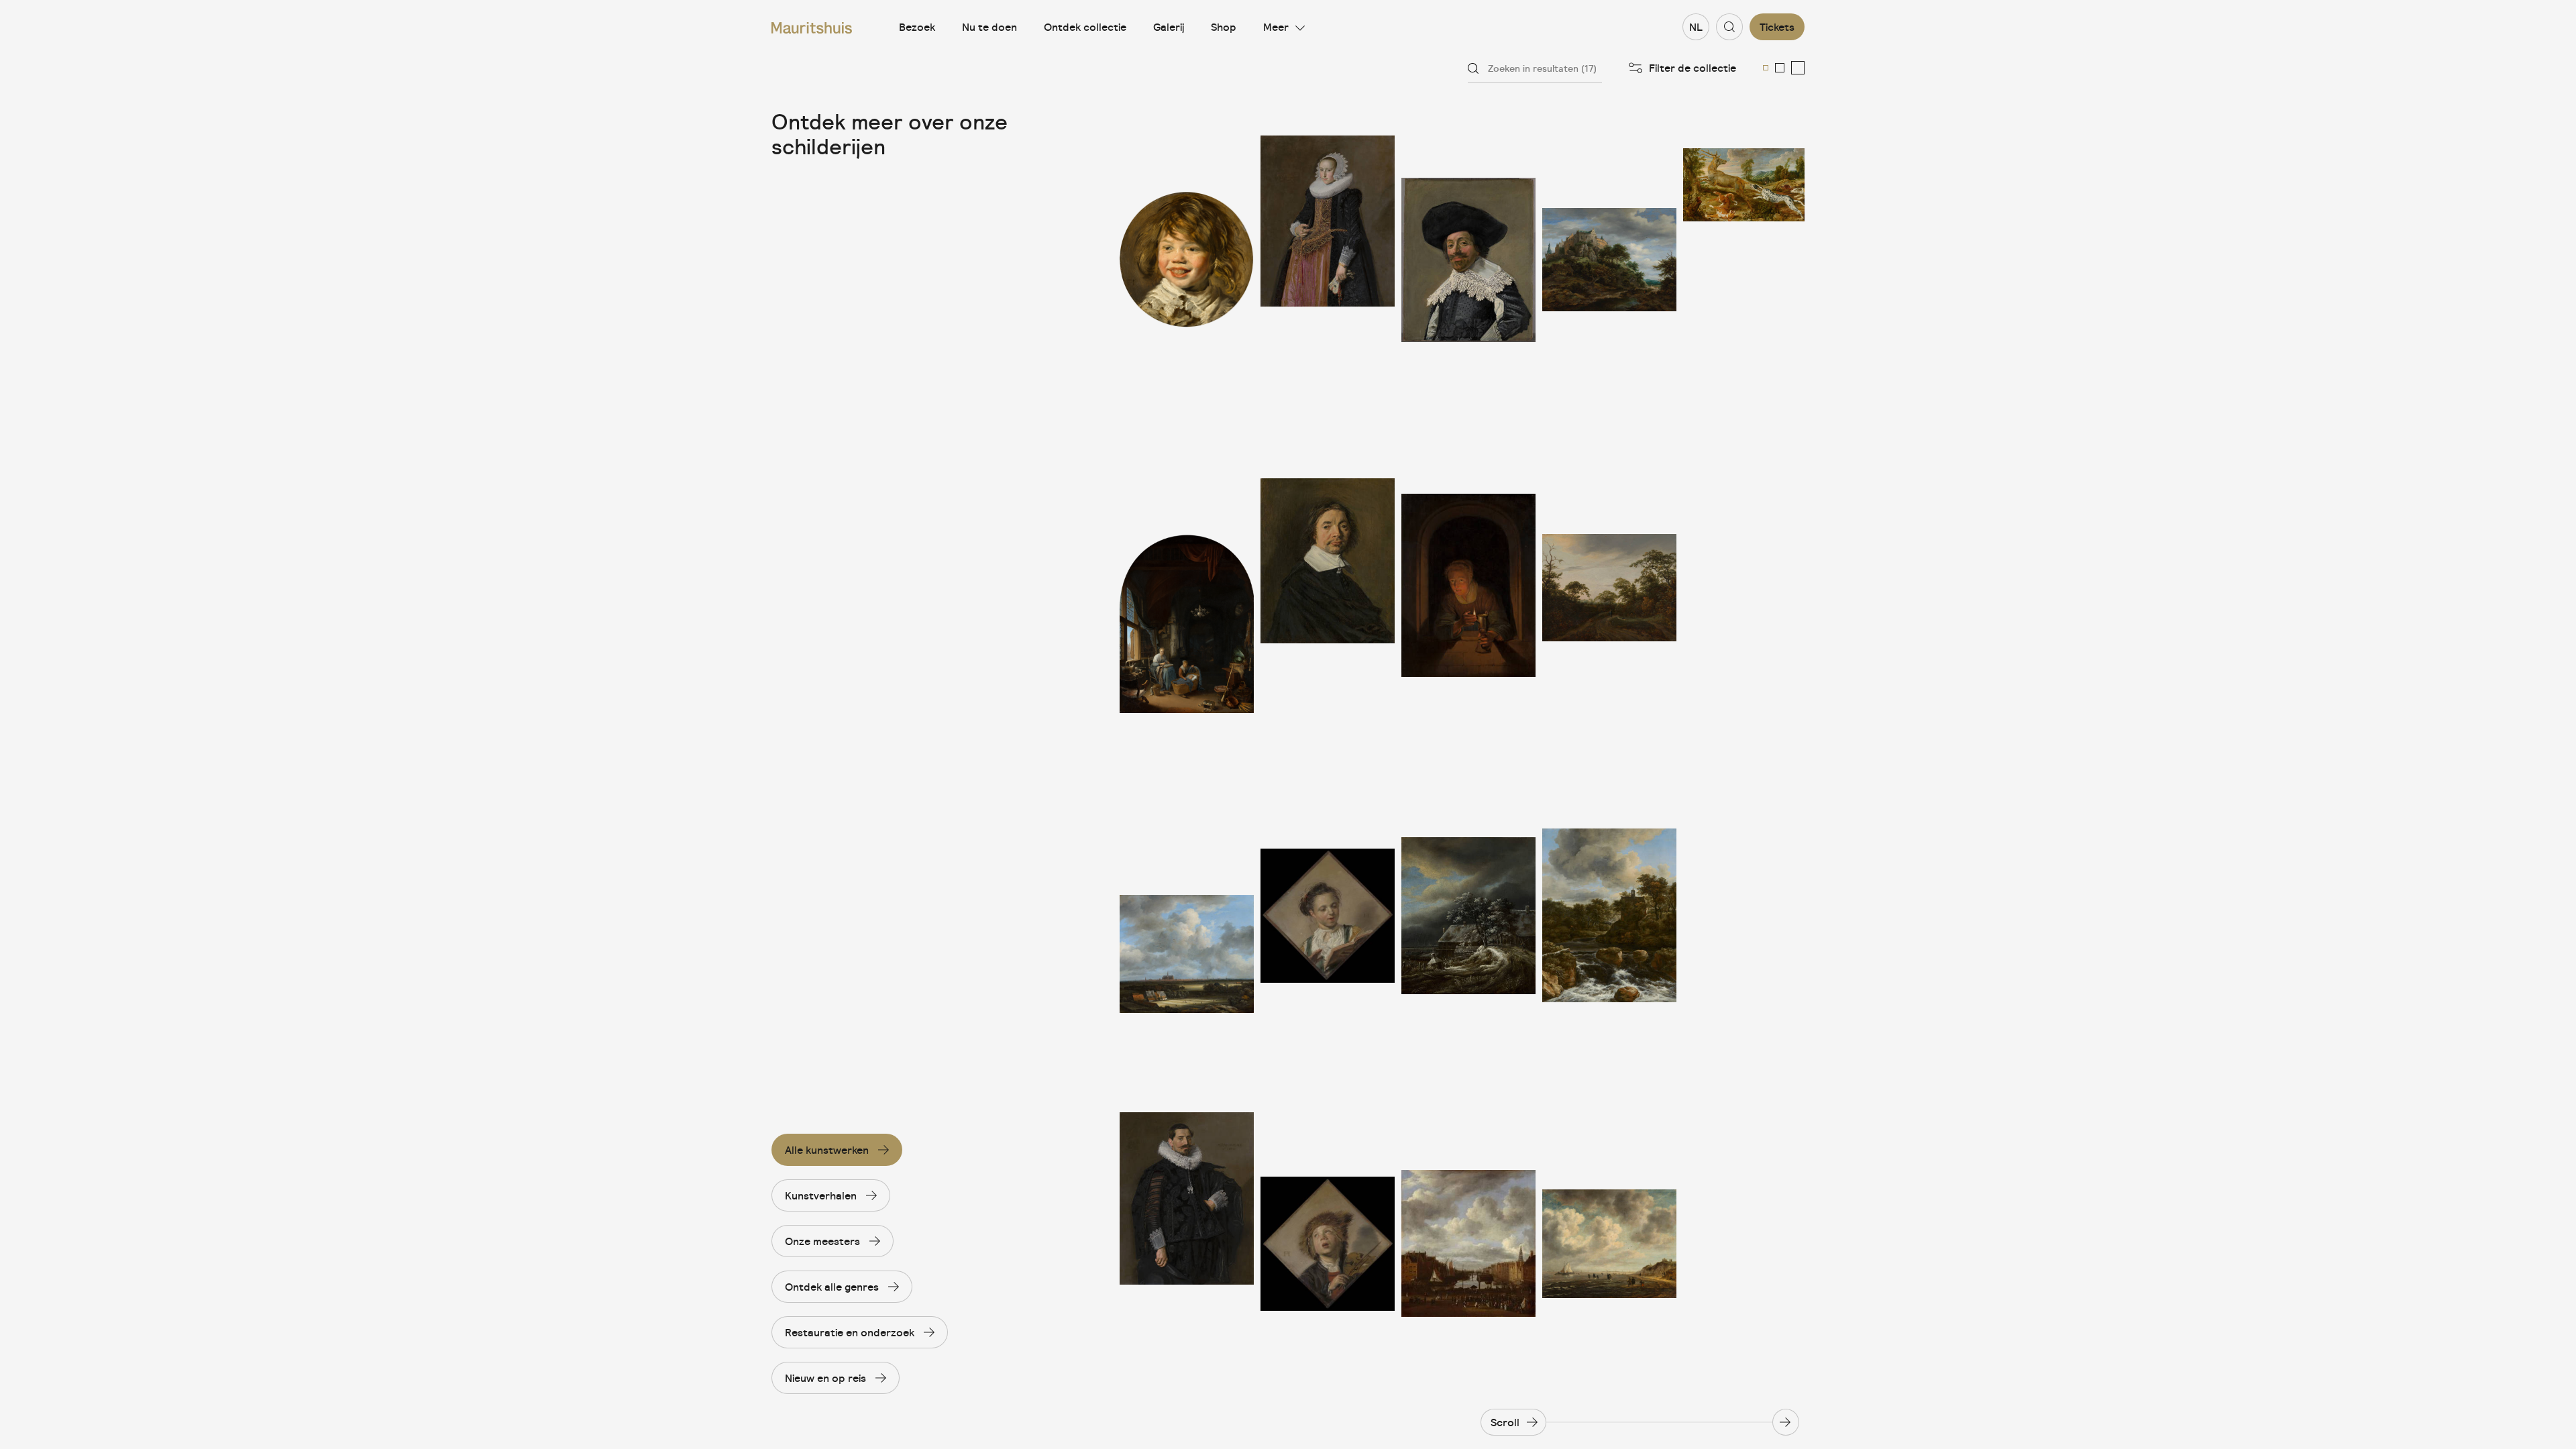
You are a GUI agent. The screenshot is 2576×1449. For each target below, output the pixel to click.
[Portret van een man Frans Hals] (1328, 588)
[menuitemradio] (1766, 68)
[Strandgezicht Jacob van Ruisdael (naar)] (1609, 1243)
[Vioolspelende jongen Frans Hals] (1328, 1243)
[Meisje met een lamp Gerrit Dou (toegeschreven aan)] (1468, 588)
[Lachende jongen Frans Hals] (1187, 260)
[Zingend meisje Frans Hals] (1328, 916)
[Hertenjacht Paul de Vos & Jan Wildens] (1744, 260)
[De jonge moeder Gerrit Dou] (1187, 588)
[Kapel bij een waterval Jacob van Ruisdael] (1609, 916)
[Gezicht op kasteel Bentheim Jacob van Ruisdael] (1609, 260)
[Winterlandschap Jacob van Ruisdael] (1468, 916)
